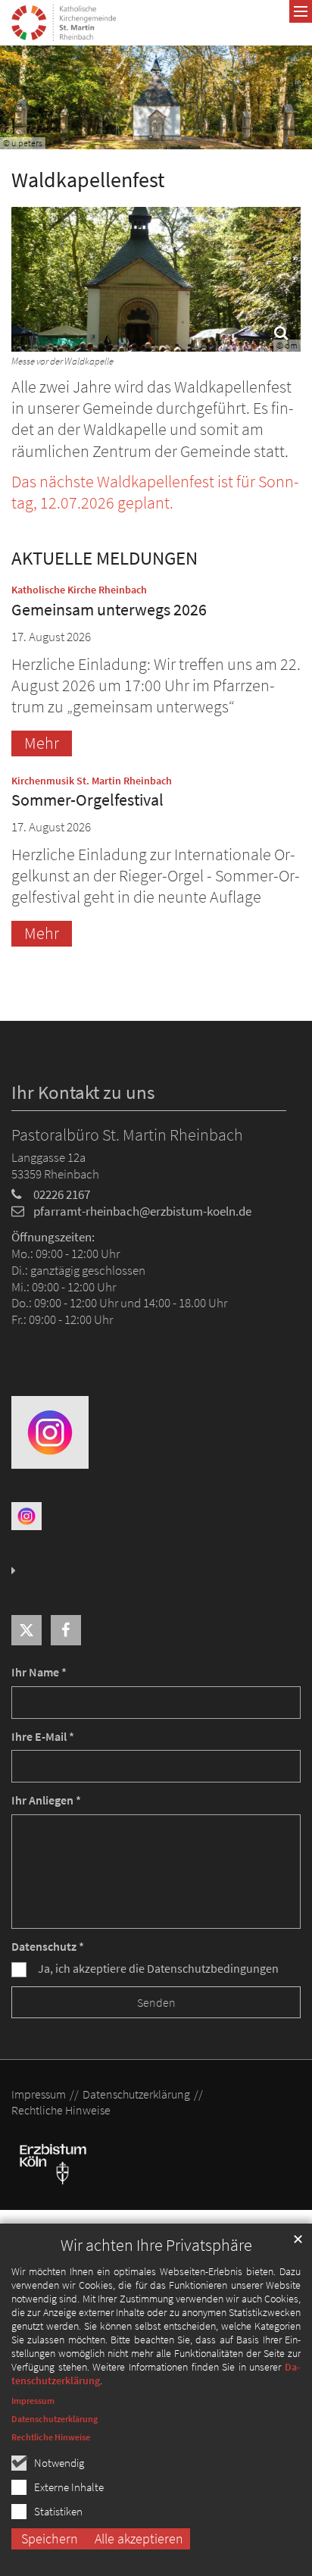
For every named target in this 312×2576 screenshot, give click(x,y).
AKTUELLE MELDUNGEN (105, 558)
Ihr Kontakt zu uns (83, 1092)
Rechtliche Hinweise (51, 2437)
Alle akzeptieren (139, 2538)
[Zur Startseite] (64, 23)
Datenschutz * (48, 1947)
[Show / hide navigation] (301, 11)
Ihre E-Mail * (43, 1737)
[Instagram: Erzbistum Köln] (27, 1515)
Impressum (33, 2401)
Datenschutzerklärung (55, 2419)
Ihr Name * (39, 1672)
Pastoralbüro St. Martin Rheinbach (127, 1135)
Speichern (50, 2538)
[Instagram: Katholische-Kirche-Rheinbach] (50, 1430)
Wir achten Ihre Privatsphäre (156, 2245)
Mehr (42, 743)
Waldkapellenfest (88, 180)
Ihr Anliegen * (46, 1800)
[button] (27, 1630)
